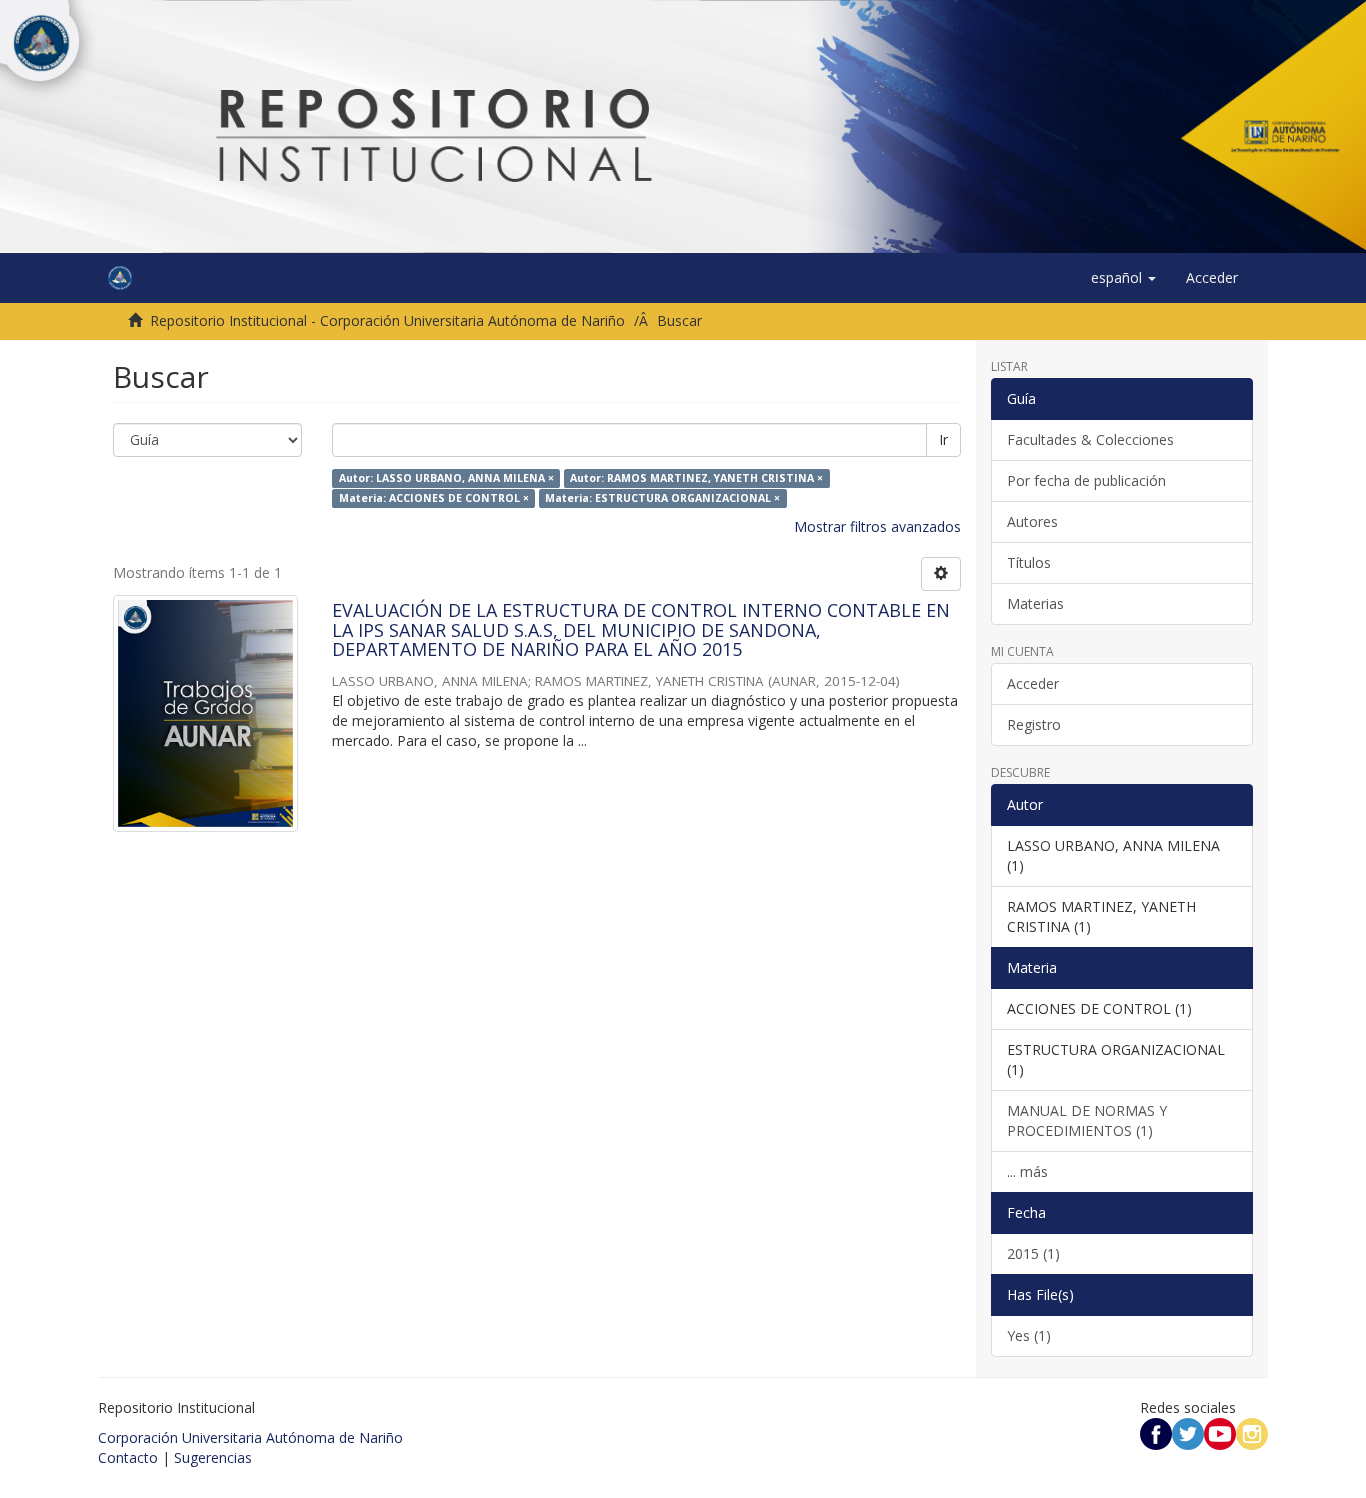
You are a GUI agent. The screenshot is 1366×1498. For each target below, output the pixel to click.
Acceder (1033, 683)
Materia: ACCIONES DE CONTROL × (434, 498)
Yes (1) (1029, 1335)
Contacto (128, 1457)
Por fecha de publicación (1086, 480)
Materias (1035, 603)
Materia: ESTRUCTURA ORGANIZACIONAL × (662, 498)
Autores (1032, 521)
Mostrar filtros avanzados (877, 526)
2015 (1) (1033, 1253)
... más (1027, 1171)
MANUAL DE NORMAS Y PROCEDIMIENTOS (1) (1087, 1120)
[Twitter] (1188, 1432)
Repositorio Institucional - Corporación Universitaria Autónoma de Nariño (387, 320)
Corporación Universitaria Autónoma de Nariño (250, 1437)
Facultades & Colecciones (1090, 439)
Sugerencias (213, 1457)
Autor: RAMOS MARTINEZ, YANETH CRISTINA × (696, 478)
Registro (1034, 724)
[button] (1123, 278)
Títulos (1029, 562)
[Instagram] (1252, 1432)
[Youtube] (1220, 1432)
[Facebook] (1156, 1432)
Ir (943, 439)
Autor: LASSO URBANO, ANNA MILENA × (446, 478)
